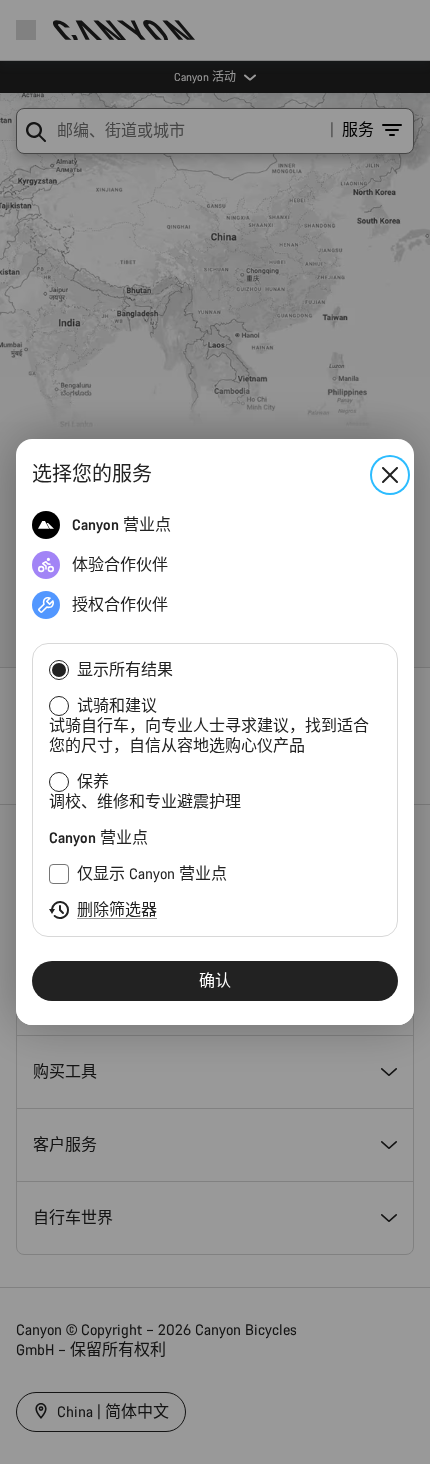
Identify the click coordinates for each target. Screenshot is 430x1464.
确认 (215, 980)
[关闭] (390, 475)
